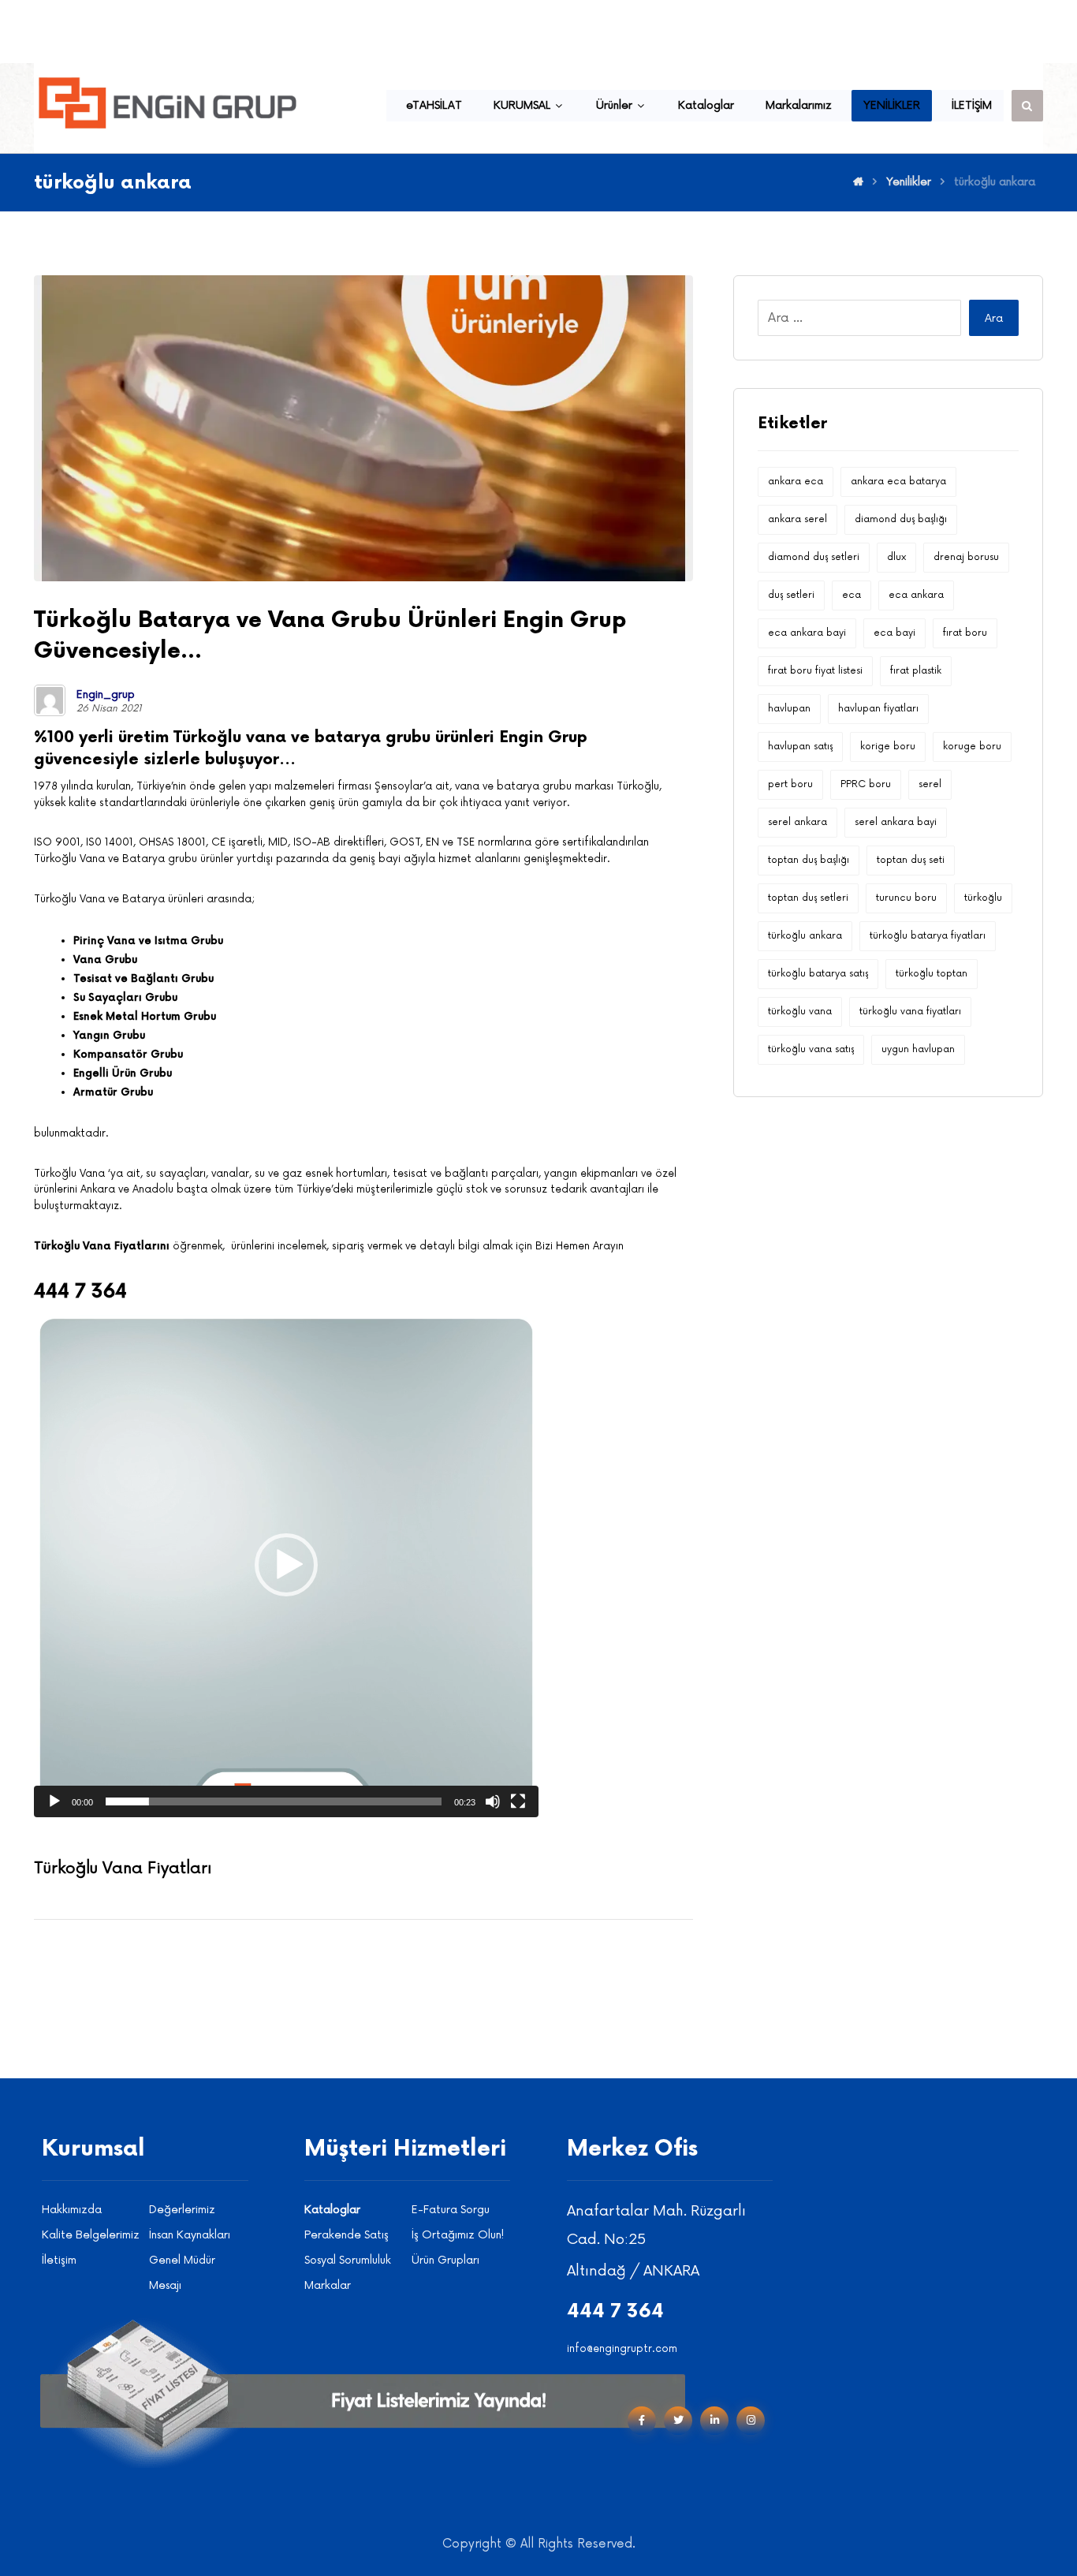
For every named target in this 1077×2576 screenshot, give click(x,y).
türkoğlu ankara (805, 936)
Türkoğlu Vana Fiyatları (123, 1869)
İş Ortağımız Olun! (458, 2235)
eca (852, 595)
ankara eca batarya (898, 482)
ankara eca (796, 482)
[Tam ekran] (518, 1801)
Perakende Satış (347, 2235)
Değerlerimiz (182, 2210)
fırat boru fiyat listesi (815, 671)
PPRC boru (866, 784)
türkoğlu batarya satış (818, 974)
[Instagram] (751, 2421)
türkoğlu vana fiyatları (910, 1012)
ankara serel (798, 519)
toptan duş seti (911, 860)
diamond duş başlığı (901, 519)
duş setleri (791, 595)
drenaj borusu (966, 557)
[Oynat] (54, 1801)
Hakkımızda (72, 2210)
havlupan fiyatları (878, 709)
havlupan (789, 709)
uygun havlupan (918, 1049)
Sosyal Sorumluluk (348, 2260)
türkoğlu (983, 898)
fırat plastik (916, 671)
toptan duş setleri (808, 898)
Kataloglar (332, 2210)
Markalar (328, 2285)
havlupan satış (800, 747)
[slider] (274, 1801)
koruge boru (972, 747)
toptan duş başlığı (809, 860)
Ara (994, 318)
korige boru (888, 747)
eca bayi (894, 633)
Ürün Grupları (445, 2260)
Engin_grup (106, 695)
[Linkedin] (714, 2421)
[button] (286, 1565)
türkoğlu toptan (932, 974)
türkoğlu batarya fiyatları (928, 936)
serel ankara (798, 822)
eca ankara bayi (807, 633)
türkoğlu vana (800, 1012)
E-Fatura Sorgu (451, 2210)
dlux (896, 557)
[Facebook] (642, 2421)
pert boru (790, 784)
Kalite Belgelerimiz (91, 2235)
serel (930, 784)
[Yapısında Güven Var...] (168, 103)
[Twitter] (678, 2421)
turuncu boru (906, 898)
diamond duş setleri (814, 557)
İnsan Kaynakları (190, 2235)
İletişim (59, 2260)
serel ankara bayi (896, 822)
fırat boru (965, 633)
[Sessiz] (493, 1801)
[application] (286, 1565)
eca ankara (916, 595)
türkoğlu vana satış (811, 1049)
